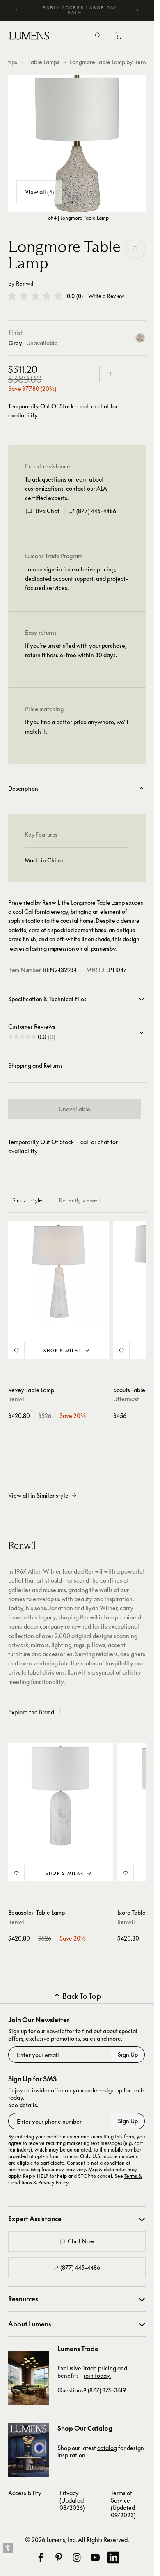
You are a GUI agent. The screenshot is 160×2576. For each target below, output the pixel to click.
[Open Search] (98, 36)
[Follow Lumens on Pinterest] (59, 2558)
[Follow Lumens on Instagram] (77, 2558)
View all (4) (39, 192)
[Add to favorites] (135, 249)
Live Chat (47, 511)
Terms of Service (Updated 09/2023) (123, 2504)
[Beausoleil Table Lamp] (61, 1796)
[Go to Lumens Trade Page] (29, 2378)
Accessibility (25, 2493)
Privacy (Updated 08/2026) (72, 2500)
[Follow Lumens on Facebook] (41, 2558)
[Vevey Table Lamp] (59, 1271)
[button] (35, 296)
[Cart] (119, 38)
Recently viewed (80, 1200)
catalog (107, 2448)
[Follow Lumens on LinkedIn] (113, 2558)
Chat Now (81, 2241)
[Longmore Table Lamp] (77, 143)
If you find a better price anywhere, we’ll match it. (77, 726)
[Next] (137, 10)
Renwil (25, 283)
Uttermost (126, 1399)
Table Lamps (44, 62)
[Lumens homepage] (29, 37)
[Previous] (17, 10)
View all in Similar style (38, 1495)
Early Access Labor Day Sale (80, 10)
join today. (97, 2375)
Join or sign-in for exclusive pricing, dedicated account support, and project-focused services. (77, 578)
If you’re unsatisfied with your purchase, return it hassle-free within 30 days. (76, 650)
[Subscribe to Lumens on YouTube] (95, 2558)
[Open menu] (138, 36)
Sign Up (128, 2054)
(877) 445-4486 (96, 511)
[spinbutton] (111, 374)
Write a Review (106, 296)
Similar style (27, 1200)
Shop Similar (63, 1351)
